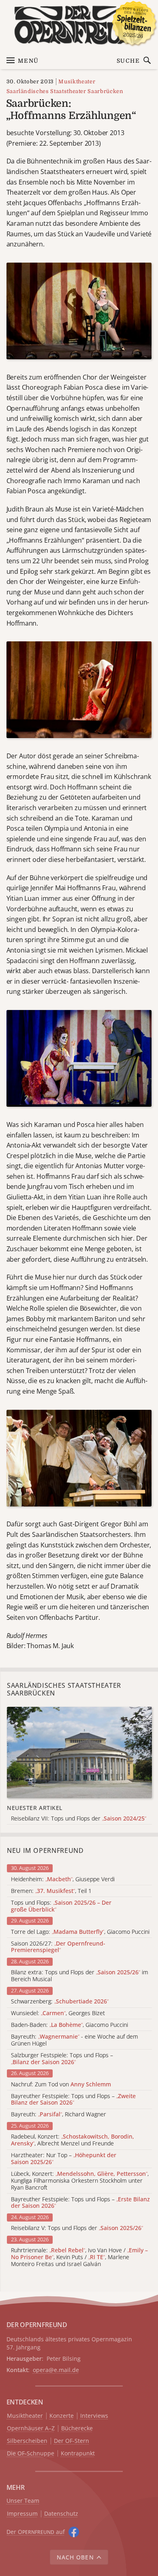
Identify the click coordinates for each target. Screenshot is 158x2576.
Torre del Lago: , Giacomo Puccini (80, 1932)
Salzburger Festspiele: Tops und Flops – (62, 2059)
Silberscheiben (27, 2441)
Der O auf (36, 2532)
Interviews (94, 2416)
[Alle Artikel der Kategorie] (79, 1753)
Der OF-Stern (72, 2441)
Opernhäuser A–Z (31, 2429)
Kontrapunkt (78, 2454)
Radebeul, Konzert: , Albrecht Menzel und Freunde (73, 2140)
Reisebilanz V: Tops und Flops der (77, 2228)
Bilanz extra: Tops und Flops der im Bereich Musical (80, 1976)
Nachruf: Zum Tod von (61, 2085)
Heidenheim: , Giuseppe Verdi (63, 1879)
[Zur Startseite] (79, 25)
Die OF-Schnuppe (31, 2454)
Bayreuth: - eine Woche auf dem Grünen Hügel (75, 2040)
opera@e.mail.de (56, 2370)
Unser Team (23, 2501)
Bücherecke (77, 2429)
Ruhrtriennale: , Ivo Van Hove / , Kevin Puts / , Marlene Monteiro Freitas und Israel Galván (79, 2257)
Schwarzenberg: (60, 2002)
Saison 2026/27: (58, 1947)
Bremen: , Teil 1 (51, 1891)
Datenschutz (61, 2514)
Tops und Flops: (61, 1906)
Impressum (22, 2514)
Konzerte (62, 2416)
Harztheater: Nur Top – (64, 2159)
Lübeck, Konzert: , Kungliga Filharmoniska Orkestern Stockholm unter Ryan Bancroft (80, 2181)
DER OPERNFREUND (37, 2325)
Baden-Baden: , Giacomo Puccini (69, 2025)
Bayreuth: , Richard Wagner (59, 2114)
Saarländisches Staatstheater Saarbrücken (65, 91)
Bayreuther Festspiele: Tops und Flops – (73, 2100)
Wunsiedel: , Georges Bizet (58, 2013)
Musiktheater (77, 82)
